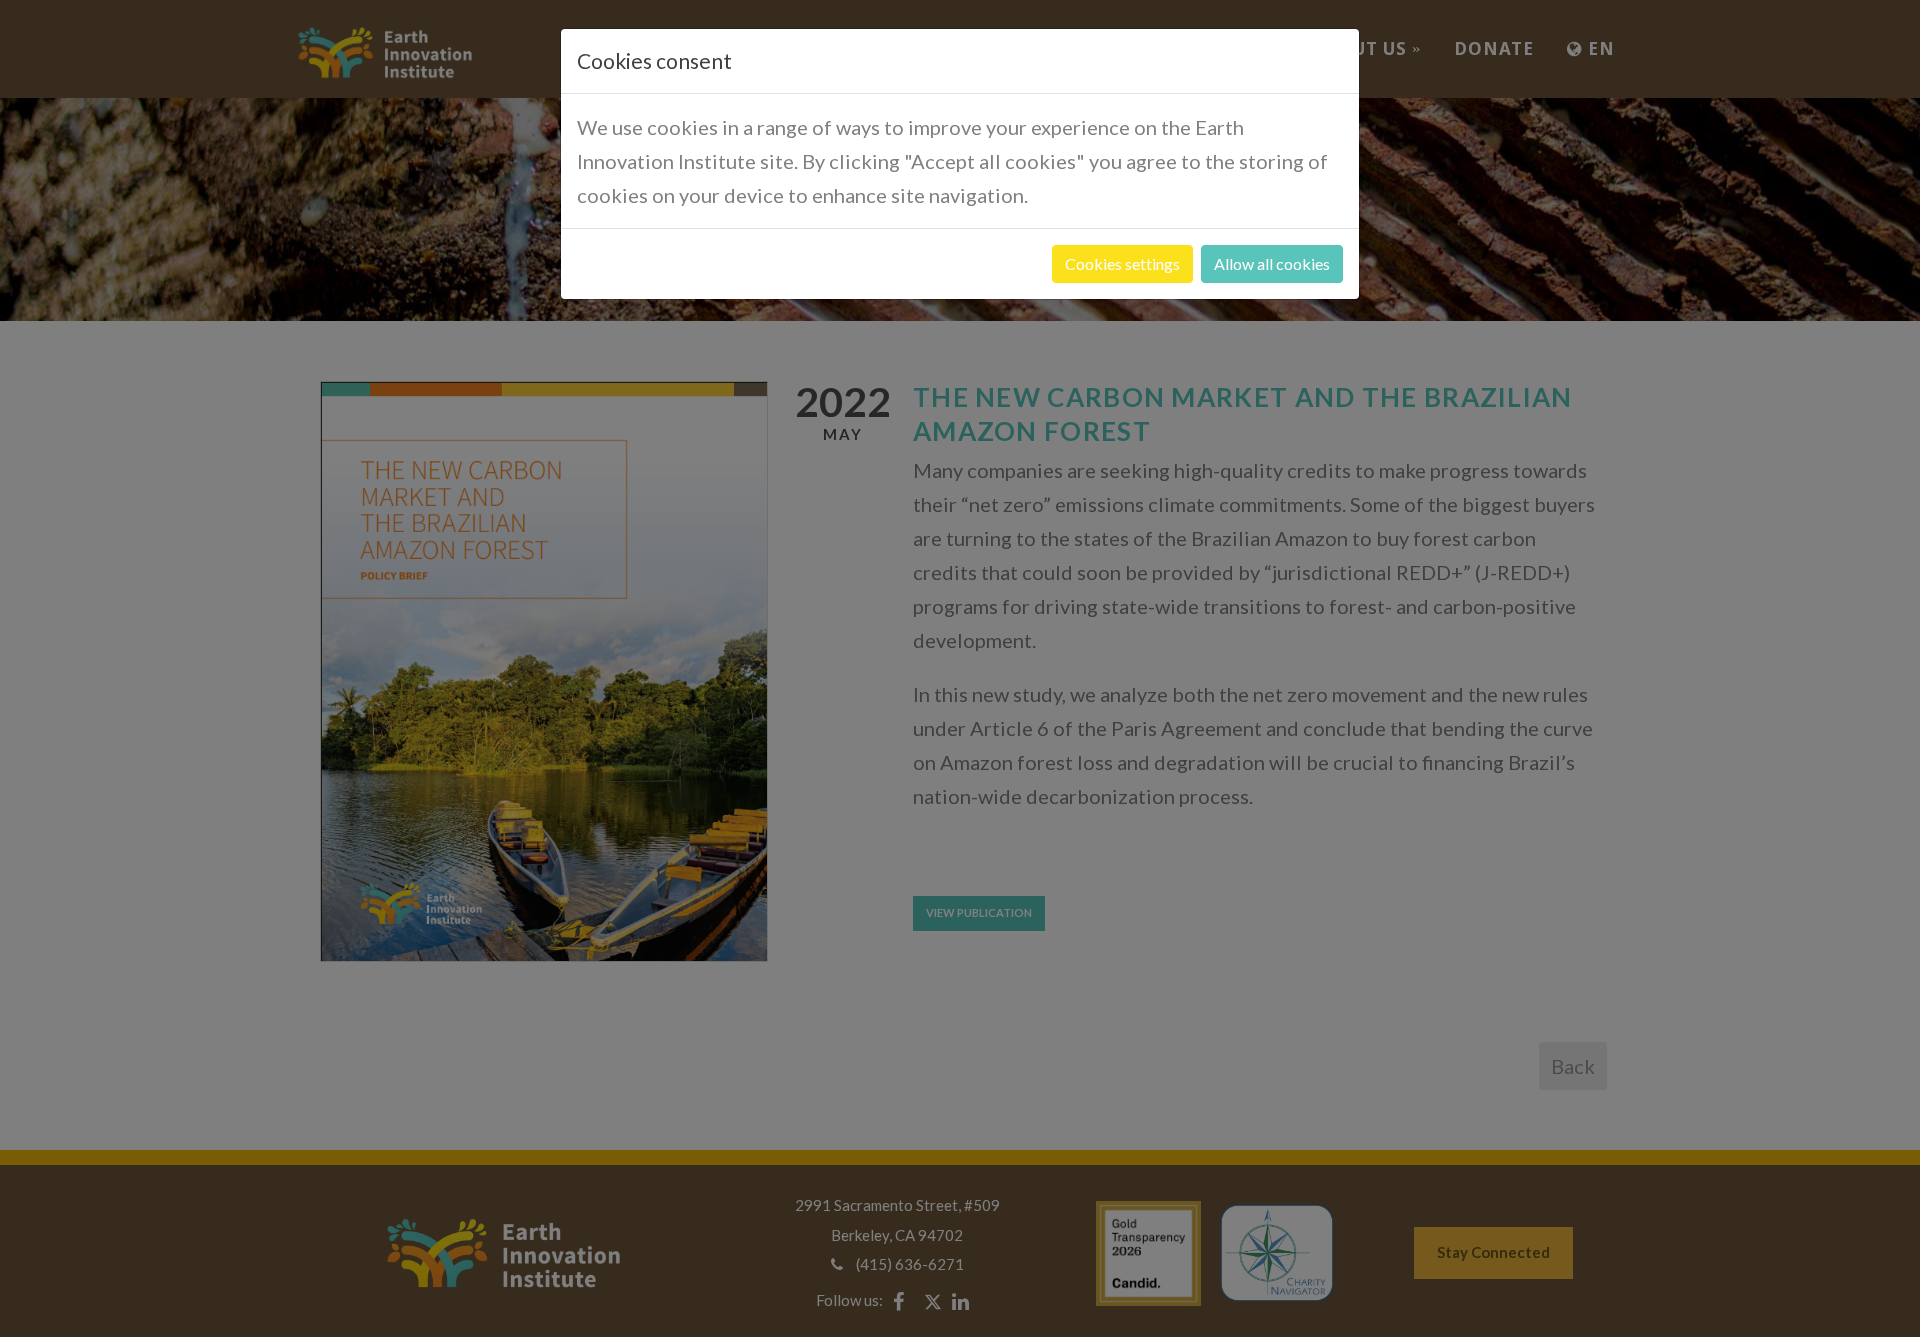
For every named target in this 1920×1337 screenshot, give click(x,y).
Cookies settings (1122, 263)
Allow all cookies (1272, 263)
